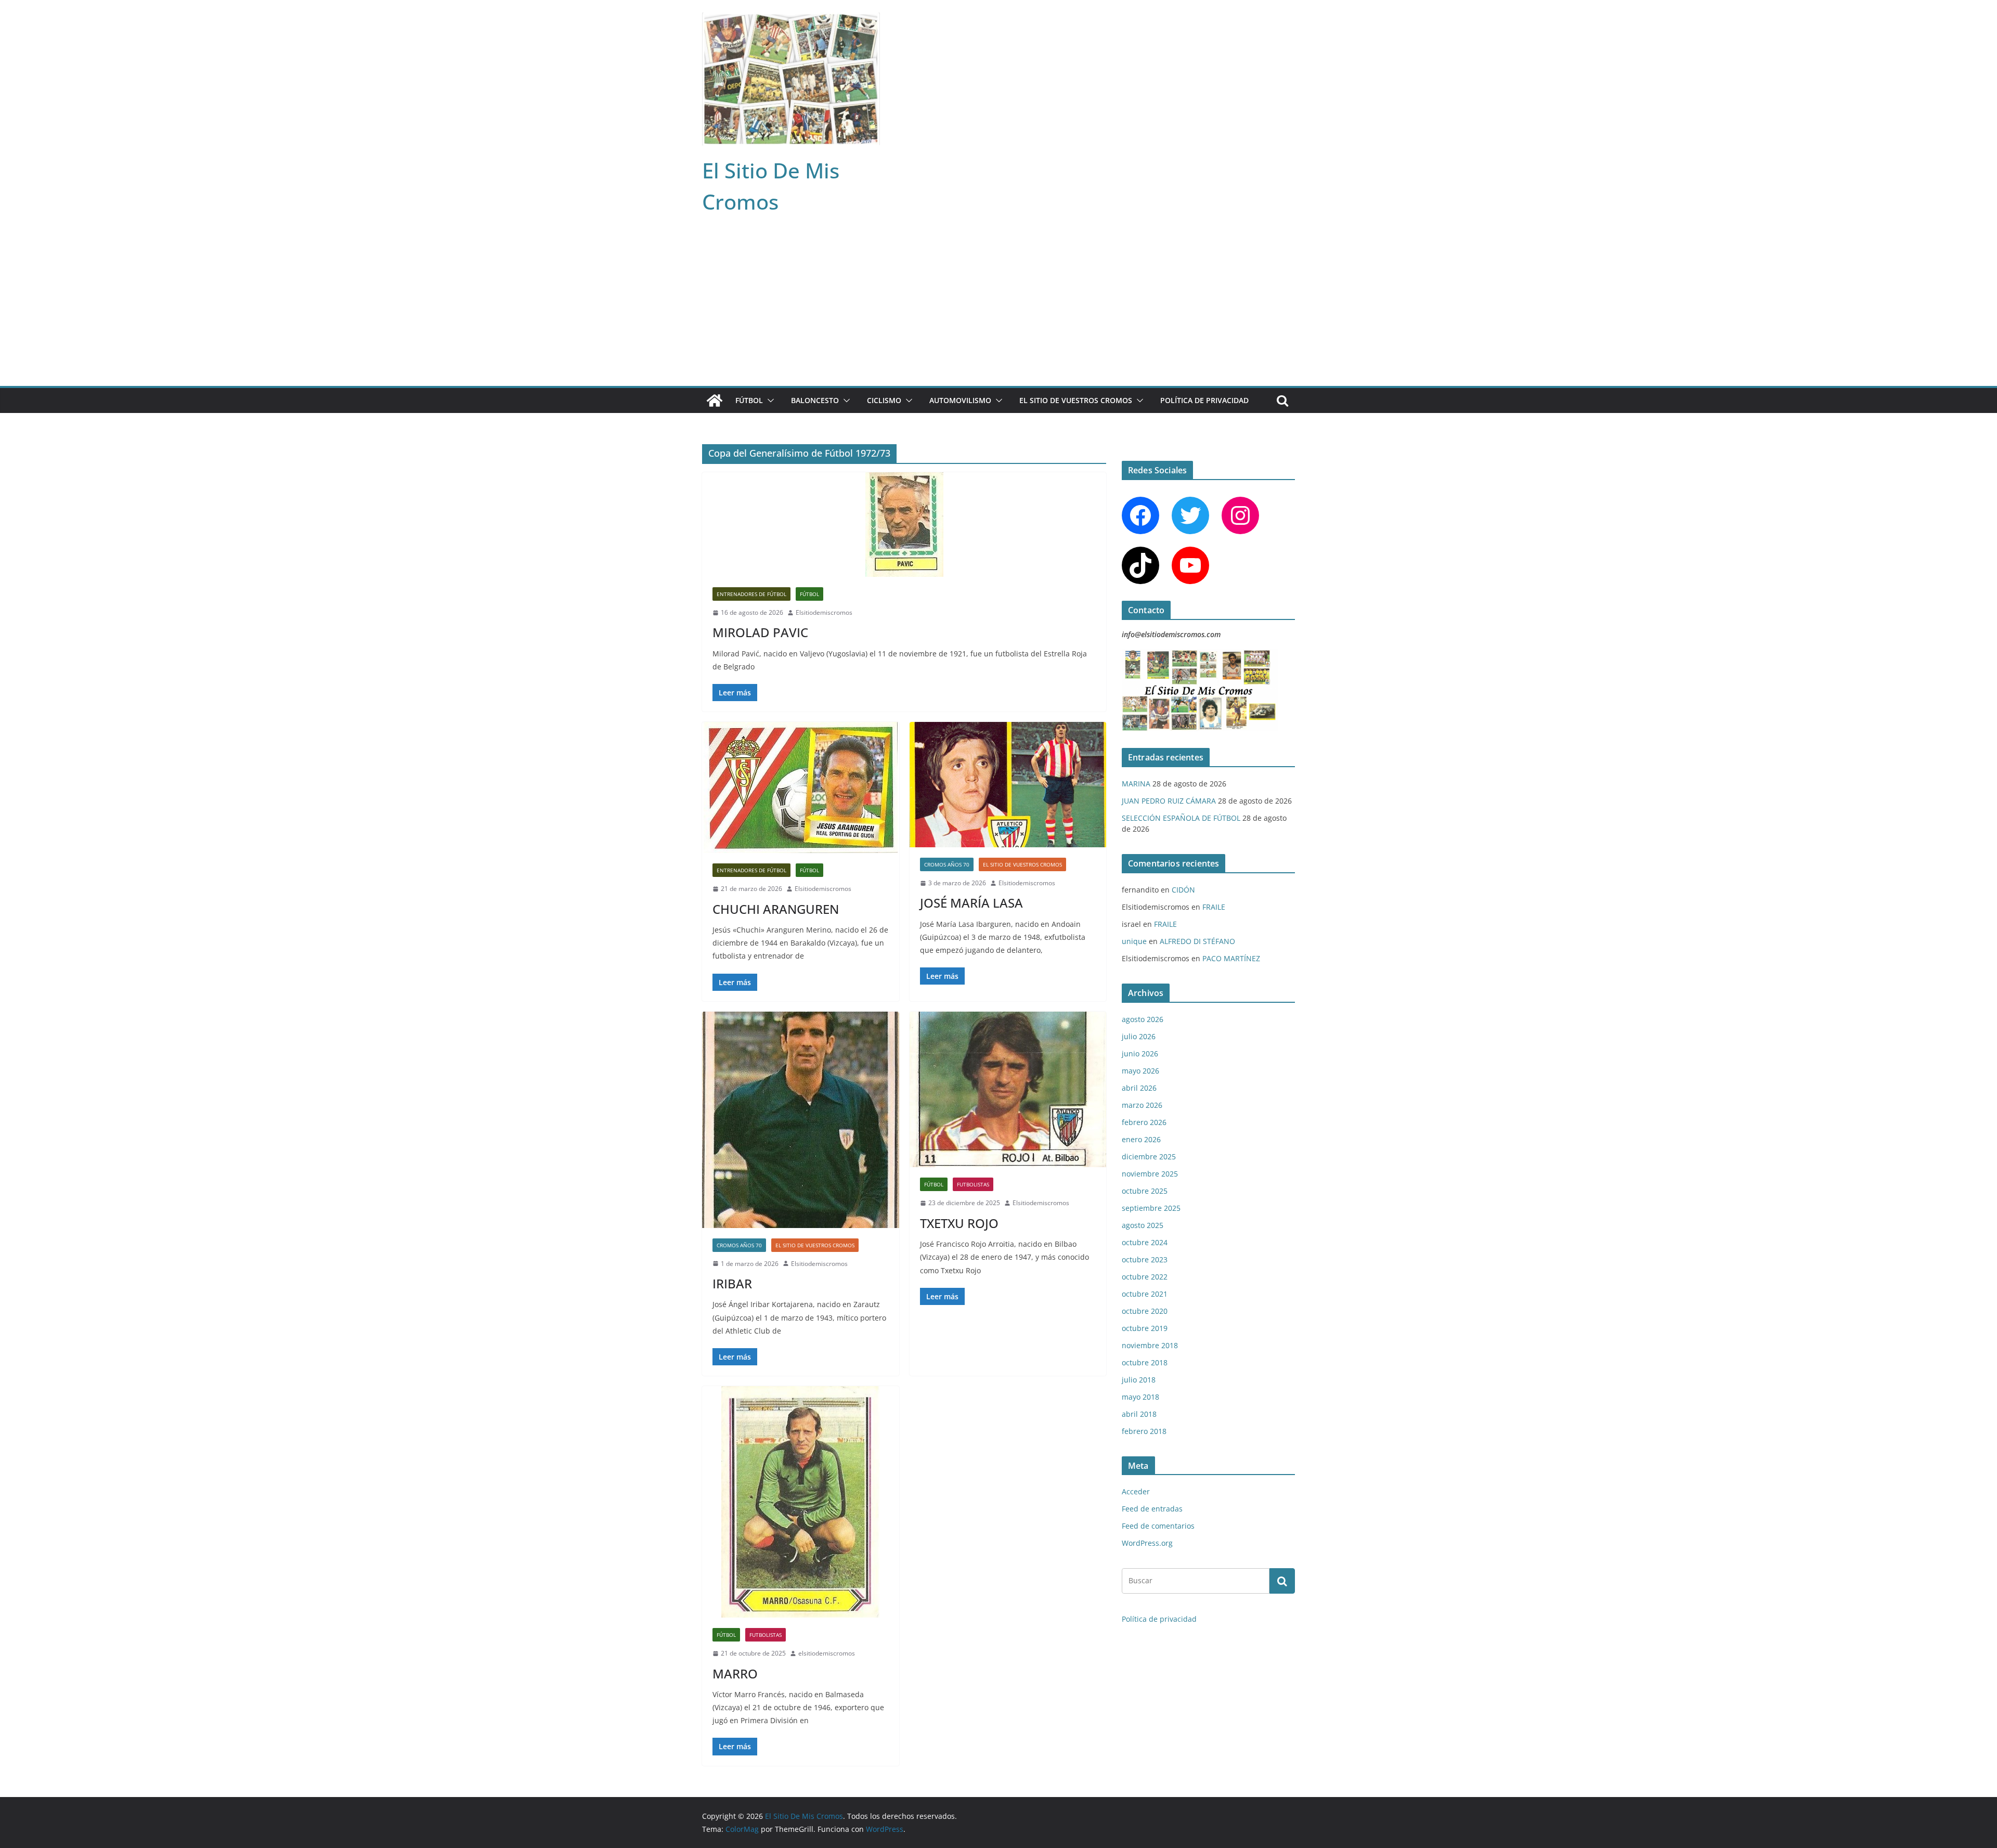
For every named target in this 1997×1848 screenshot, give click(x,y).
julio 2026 (1139, 1036)
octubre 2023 (1145, 1259)
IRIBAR (732, 1283)
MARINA (1136, 784)
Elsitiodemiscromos (824, 612)
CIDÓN (1183, 890)
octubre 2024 (1145, 1242)
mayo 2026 (1140, 1071)
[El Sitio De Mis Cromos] (715, 400)
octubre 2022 (1145, 1277)
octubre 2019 (1145, 1328)
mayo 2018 (1140, 1397)
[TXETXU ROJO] (1008, 1090)
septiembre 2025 (1151, 1208)
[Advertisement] (998, 308)
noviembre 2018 (1150, 1345)
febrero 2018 (1144, 1431)
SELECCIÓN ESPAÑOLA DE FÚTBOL (1181, 818)
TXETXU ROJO (959, 1223)
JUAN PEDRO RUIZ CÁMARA (1169, 801)
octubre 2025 (1145, 1191)
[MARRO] (801, 1502)
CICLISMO (884, 400)
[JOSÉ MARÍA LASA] (1008, 785)
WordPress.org (1147, 1543)
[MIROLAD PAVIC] (904, 525)
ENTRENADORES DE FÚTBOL (751, 594)
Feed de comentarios (1158, 1526)
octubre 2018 (1145, 1362)
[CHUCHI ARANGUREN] (801, 787)
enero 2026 (1141, 1139)
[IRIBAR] (801, 1120)
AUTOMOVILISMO (960, 400)
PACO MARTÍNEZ (1231, 958)
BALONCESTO (815, 400)
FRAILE (1214, 907)
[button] (769, 400)
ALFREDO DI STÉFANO (1197, 941)
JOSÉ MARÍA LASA (971, 903)
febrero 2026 (1144, 1122)
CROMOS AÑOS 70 (947, 864)
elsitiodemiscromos (827, 1653)
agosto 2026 (1143, 1019)
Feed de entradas (1152, 1509)
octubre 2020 (1145, 1311)
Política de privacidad (1204, 400)
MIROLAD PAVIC (760, 632)
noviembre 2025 (1150, 1174)
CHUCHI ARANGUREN (776, 909)
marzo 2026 (1142, 1105)
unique (1134, 941)
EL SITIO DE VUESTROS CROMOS (1076, 400)
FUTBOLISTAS (973, 1184)
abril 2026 (1139, 1088)
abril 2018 (1139, 1414)
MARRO (735, 1673)
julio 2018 (1139, 1380)
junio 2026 (1140, 1054)
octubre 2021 (1145, 1294)
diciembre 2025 (1149, 1156)
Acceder (1136, 1491)
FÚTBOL (749, 400)
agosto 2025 (1143, 1225)
